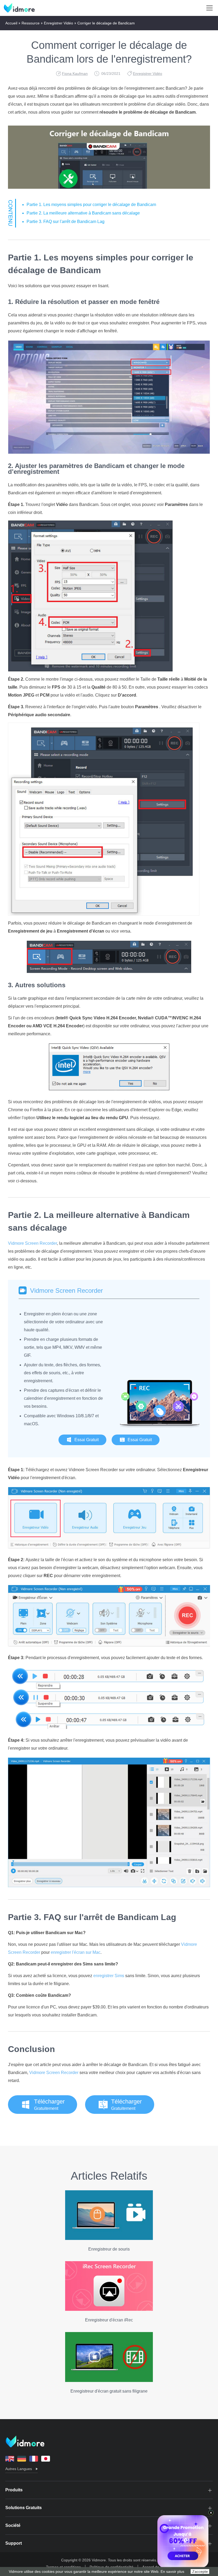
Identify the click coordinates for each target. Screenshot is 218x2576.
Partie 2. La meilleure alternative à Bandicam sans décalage (83, 213)
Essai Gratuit (87, 1440)
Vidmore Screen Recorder (32, 1243)
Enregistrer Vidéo (58, 23)
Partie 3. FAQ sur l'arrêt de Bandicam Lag (66, 222)
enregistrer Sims (109, 1976)
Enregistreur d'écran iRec (109, 2320)
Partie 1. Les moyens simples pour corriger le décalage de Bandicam (91, 205)
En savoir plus (172, 2571)
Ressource (31, 23)
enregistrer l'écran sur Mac (76, 1952)
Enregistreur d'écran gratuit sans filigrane (109, 2391)
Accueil (11, 23)
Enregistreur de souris (109, 2249)
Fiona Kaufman (75, 74)
